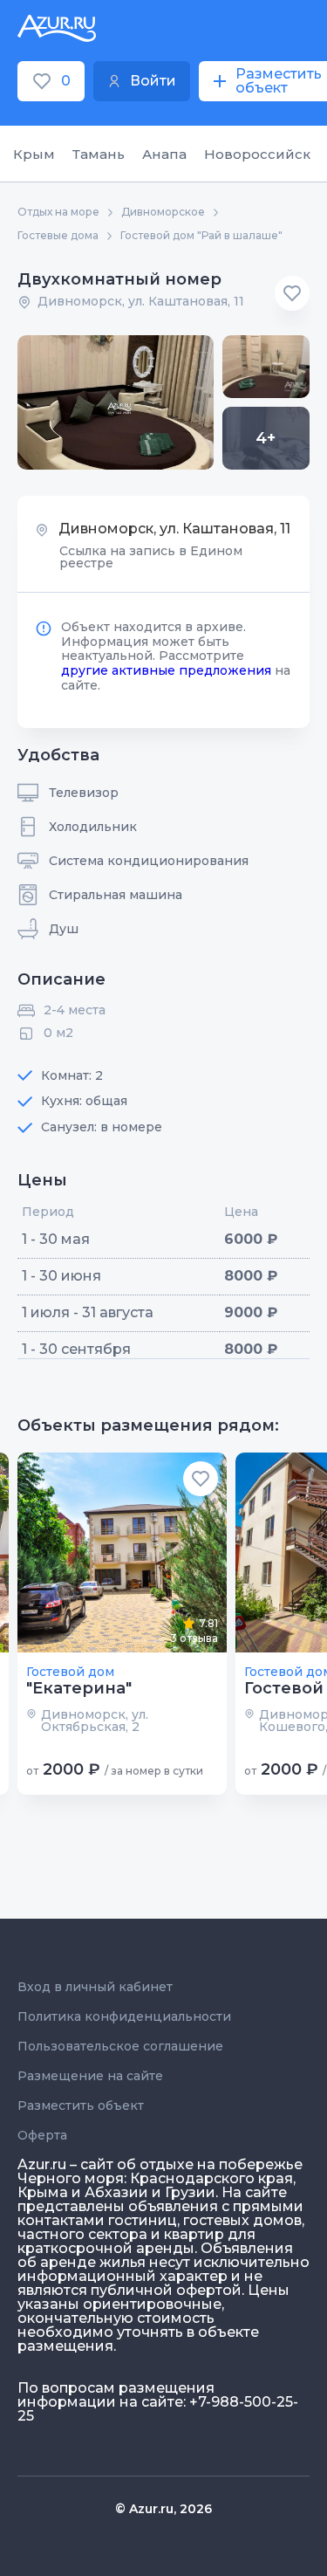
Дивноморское (163, 212)
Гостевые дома (58, 236)
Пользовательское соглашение (120, 2046)
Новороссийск (257, 154)
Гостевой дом (70, 1672)
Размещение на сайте (90, 2076)
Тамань (99, 154)
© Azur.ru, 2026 (163, 2509)
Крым (34, 154)
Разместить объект (81, 2105)
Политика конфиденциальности (124, 2016)
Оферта (42, 2135)
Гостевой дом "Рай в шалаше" (201, 236)
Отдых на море (58, 212)
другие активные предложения (166, 670)
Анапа (164, 154)
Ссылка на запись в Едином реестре (151, 557)
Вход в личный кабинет (95, 1987)
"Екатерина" (79, 1688)
